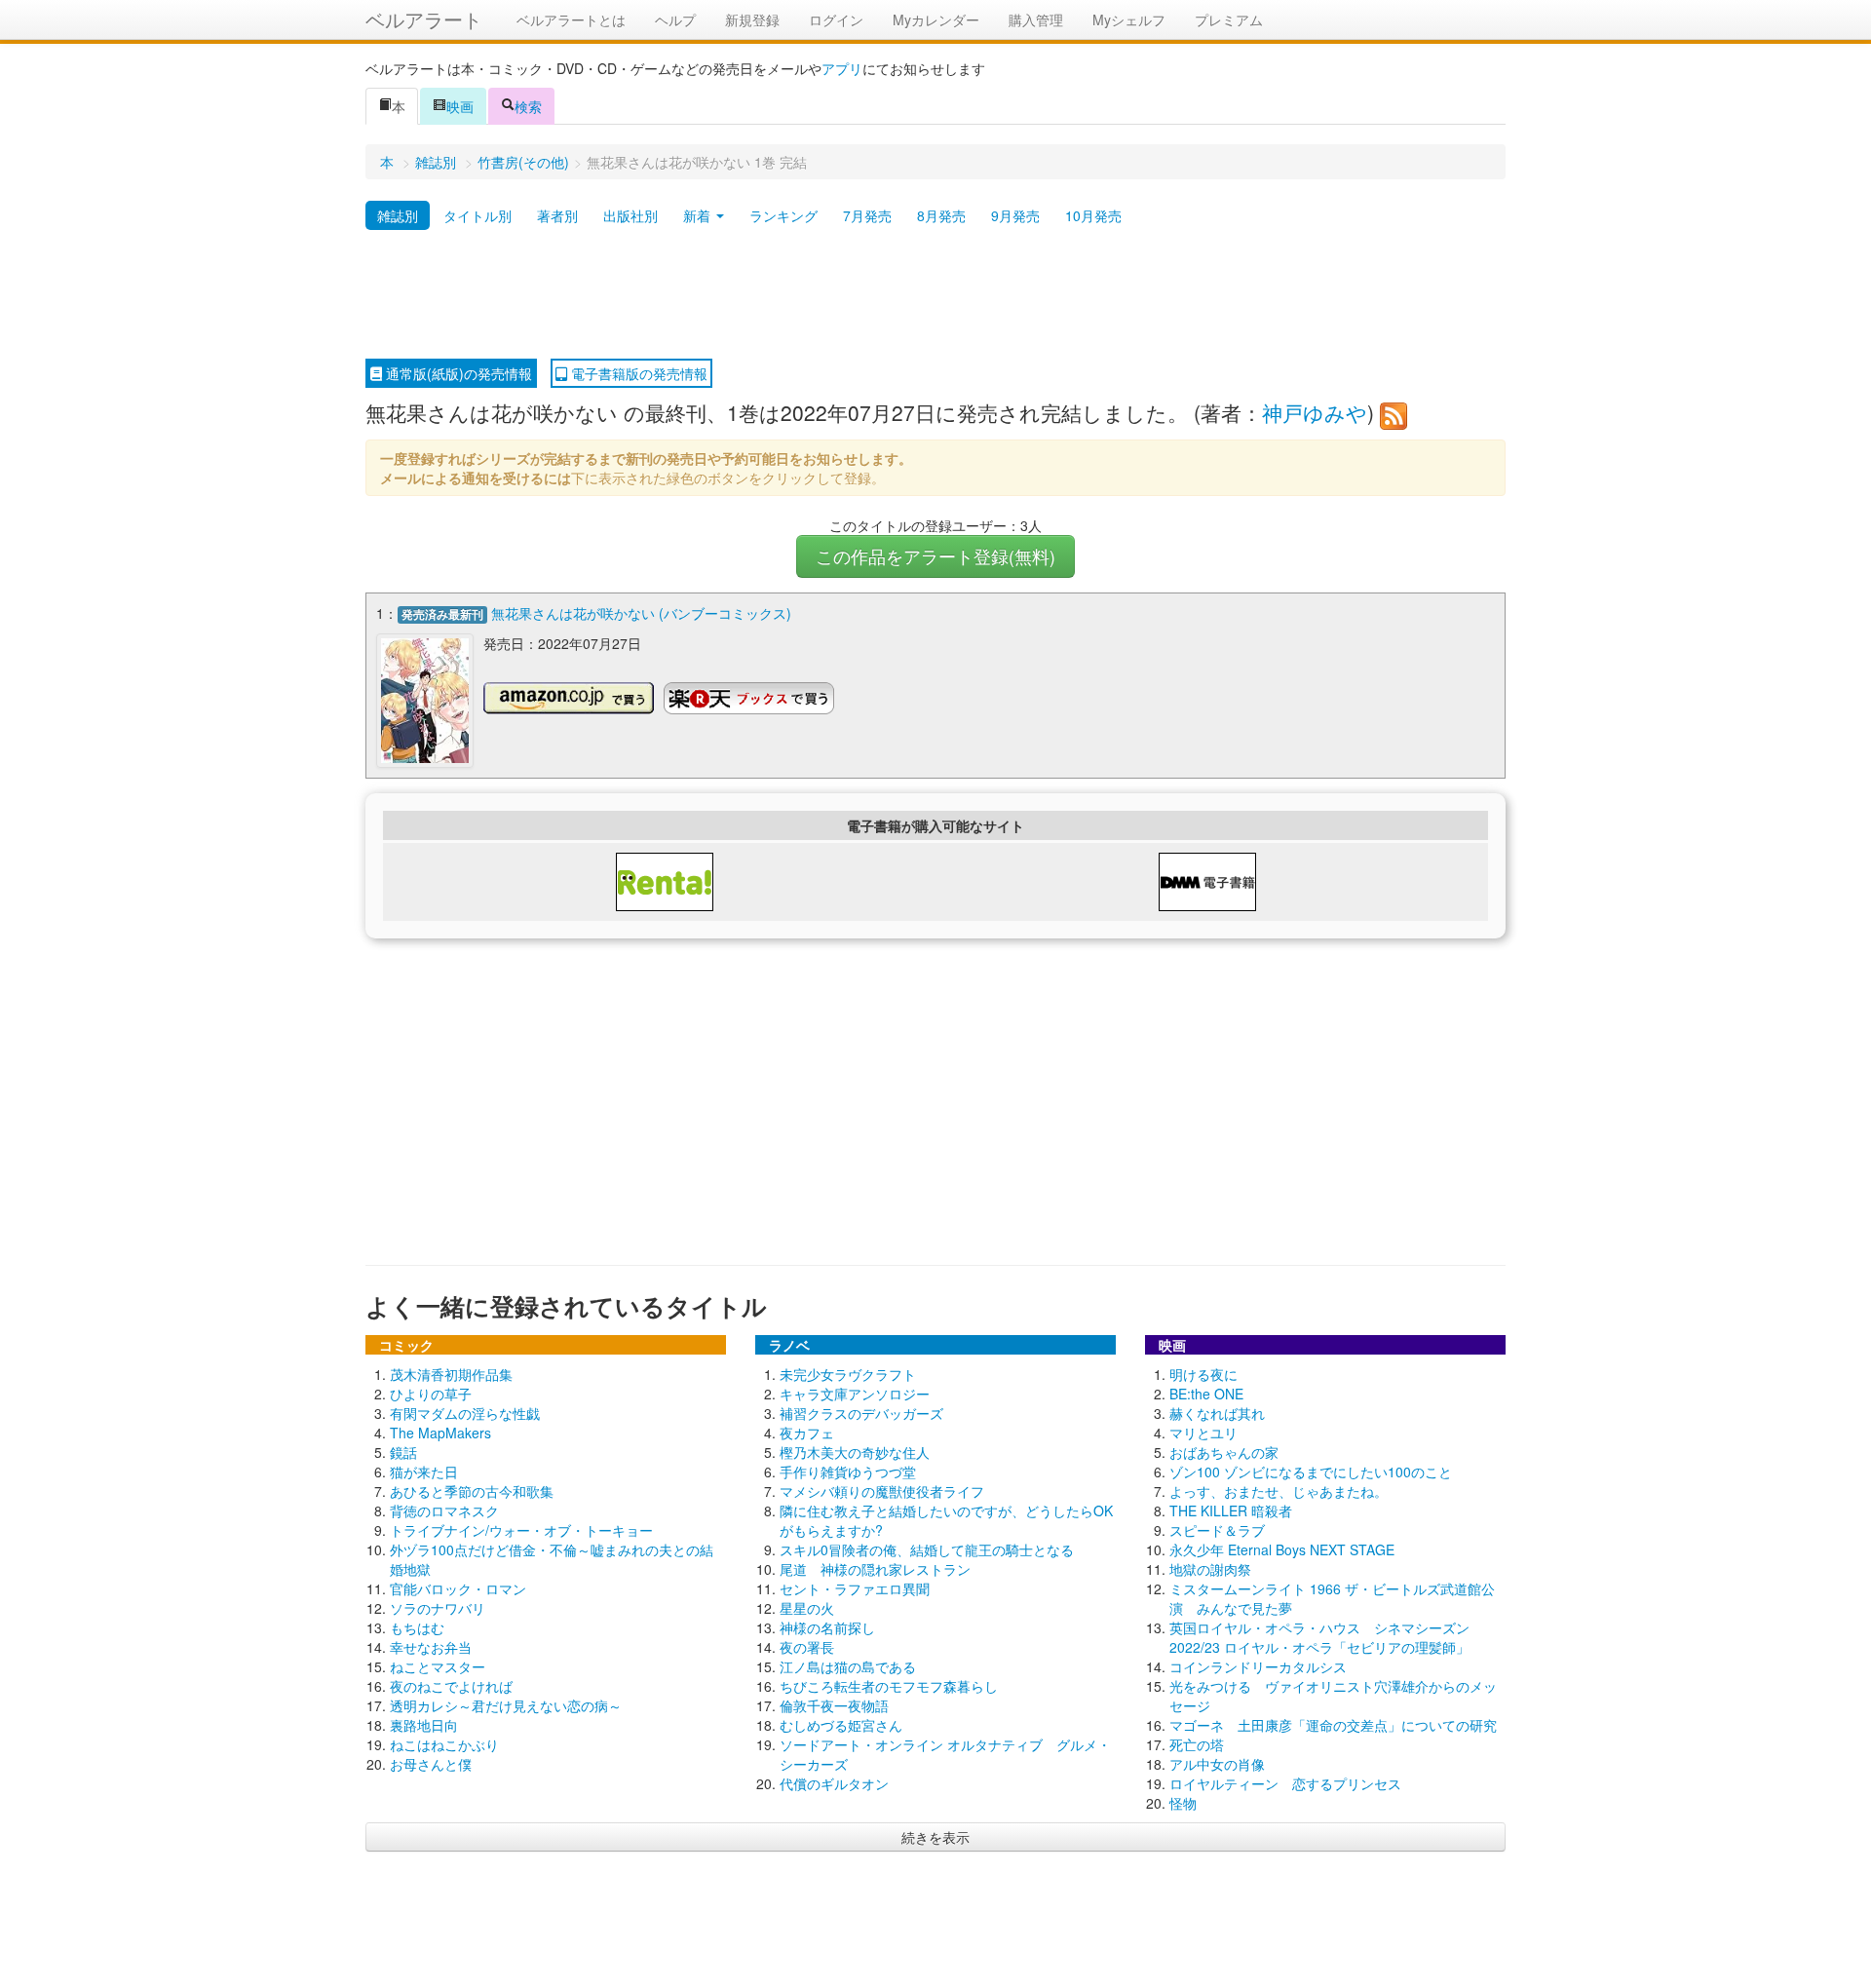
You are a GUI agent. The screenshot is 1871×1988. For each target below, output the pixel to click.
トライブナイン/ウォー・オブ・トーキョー (521, 1530)
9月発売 (1015, 215)
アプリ (842, 68)
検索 (528, 106)
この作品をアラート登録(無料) (935, 556)
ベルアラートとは (571, 19)
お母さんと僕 (431, 1764)
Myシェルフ (1129, 19)
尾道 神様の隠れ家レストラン (875, 1569)
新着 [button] (699, 215)
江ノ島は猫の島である (848, 1666)
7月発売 (867, 215)
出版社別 (630, 215)
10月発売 (1093, 215)
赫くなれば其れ (1217, 1413)
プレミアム (1229, 19)
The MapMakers (440, 1433)
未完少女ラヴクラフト (848, 1374)
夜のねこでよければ (451, 1686)
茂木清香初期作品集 (451, 1374)
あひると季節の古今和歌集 (472, 1491)
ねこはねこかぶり (444, 1744)
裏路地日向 (424, 1725)
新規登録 (752, 19)
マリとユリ (1203, 1433)
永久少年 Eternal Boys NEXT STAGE (1282, 1549)
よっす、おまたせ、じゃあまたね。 (1279, 1491)
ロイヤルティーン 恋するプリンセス (1285, 1783)
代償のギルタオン (834, 1783)
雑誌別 (436, 162)
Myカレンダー (936, 19)
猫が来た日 (424, 1472)
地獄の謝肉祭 (1210, 1569)
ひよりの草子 (431, 1394)
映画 (460, 106)
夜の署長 (807, 1647)
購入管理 (1036, 19)
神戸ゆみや (1315, 412)
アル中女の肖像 (1217, 1764)
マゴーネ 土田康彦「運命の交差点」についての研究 (1333, 1725)
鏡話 (403, 1452)
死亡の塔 (1197, 1744)
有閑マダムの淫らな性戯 (465, 1413)
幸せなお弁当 (431, 1647)
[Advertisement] (935, 295)
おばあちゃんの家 (1224, 1452)
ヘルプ (675, 19)
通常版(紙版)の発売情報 (457, 373)
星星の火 (807, 1608)
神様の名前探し (827, 1627)
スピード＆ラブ (1217, 1530)
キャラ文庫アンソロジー (855, 1394)
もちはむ (417, 1627)
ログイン (836, 19)
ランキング (783, 215)
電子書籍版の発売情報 (637, 373)
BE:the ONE (1206, 1394)
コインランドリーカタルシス (1258, 1666)
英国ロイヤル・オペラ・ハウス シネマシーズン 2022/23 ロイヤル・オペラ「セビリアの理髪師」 (1319, 1637)
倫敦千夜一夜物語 (834, 1705)
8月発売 (941, 215)
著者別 (557, 215)
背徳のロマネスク (444, 1510)
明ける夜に (1203, 1374)
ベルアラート (424, 19)
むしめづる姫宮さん (841, 1725)
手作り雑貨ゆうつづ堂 (848, 1472)
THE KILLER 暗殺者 (1231, 1510)
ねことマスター (438, 1666)
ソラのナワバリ (438, 1608)
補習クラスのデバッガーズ (861, 1413)
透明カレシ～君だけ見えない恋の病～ (506, 1705)
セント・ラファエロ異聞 (855, 1588)
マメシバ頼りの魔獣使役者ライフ (882, 1491)
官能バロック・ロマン (458, 1588)
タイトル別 (477, 215)
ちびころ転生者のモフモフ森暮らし (889, 1686)
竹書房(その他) (523, 162)
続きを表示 (935, 1837)
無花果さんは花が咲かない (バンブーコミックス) (641, 613)
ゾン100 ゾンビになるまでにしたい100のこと (1311, 1472)
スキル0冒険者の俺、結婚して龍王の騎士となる (927, 1549)
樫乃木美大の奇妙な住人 (855, 1452)
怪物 (1183, 1803)
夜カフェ (807, 1433)
